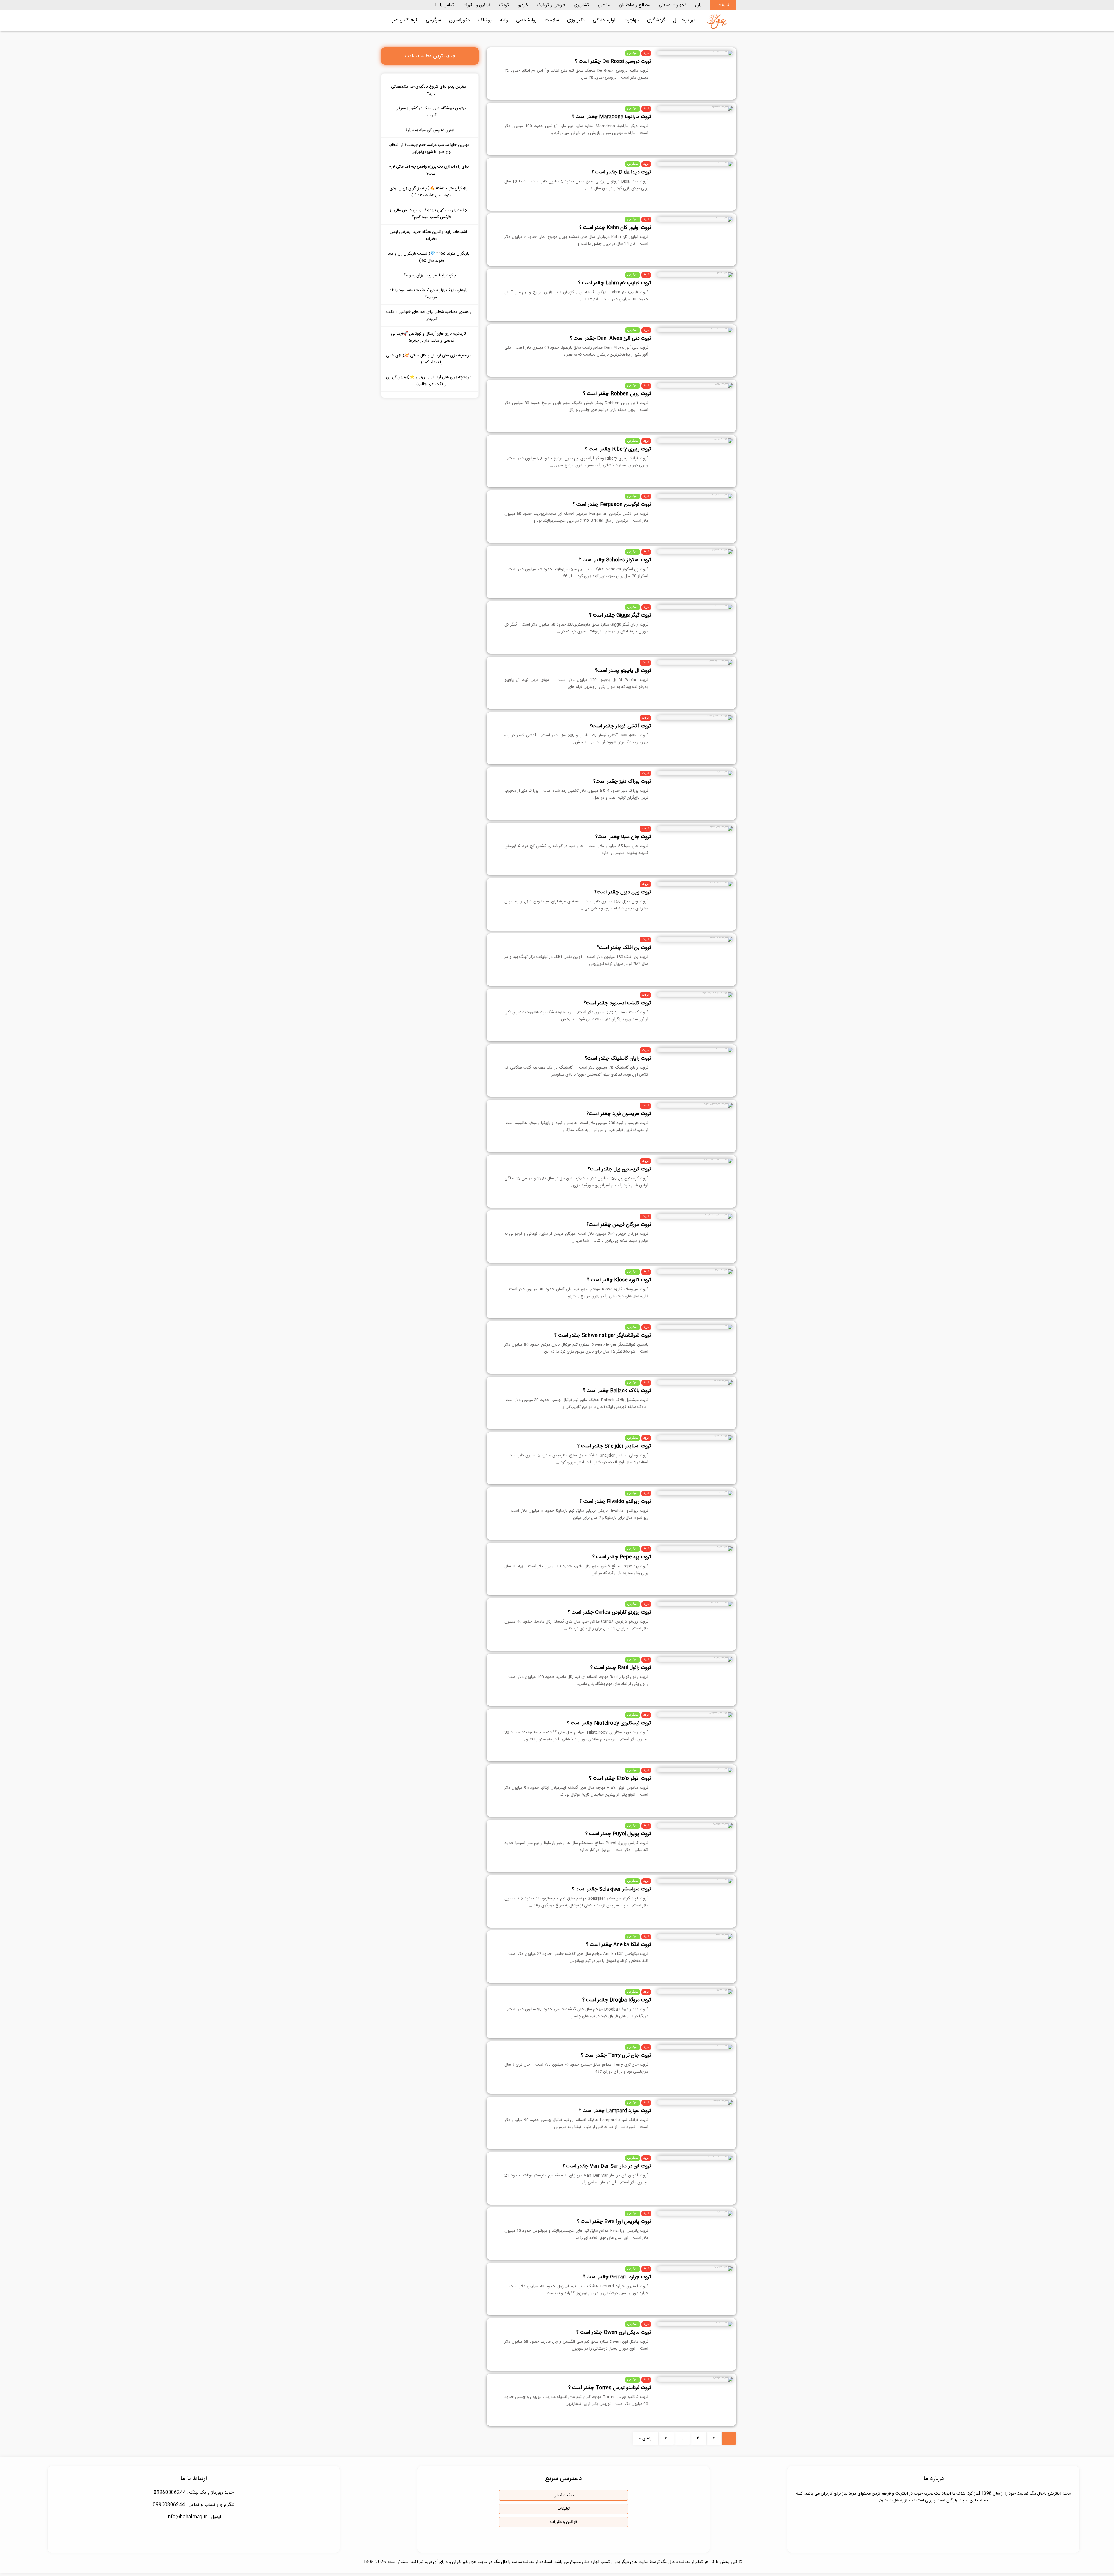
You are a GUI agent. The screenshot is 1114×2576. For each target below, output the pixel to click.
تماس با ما (444, 5)
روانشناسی (526, 20)
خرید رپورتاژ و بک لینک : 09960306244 (194, 2493)
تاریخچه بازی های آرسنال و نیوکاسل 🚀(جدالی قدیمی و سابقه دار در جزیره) (428, 337)
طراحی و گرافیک (551, 5)
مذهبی (604, 5)
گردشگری (656, 20)
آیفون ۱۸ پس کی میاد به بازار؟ (430, 130)
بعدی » (645, 2438)
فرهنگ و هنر (405, 20)
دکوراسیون (459, 20)
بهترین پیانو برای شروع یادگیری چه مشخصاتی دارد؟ (428, 90)
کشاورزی (582, 5)
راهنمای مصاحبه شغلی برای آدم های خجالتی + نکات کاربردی (429, 316)
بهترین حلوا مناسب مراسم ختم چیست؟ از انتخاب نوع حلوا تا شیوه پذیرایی (428, 148)
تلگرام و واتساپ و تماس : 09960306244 (194, 2505)
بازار (698, 5)
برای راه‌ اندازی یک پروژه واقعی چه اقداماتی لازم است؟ (429, 170)
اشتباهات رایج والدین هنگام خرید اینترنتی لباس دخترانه (428, 235)
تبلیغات (723, 5)
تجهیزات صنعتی (672, 5)
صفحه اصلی (564, 2495)
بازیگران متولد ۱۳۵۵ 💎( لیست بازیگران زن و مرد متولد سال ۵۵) (428, 257)
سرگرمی (433, 20)
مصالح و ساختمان (634, 5)
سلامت (552, 20)
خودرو (523, 5)
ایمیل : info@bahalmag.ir (194, 2517)
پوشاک (485, 20)
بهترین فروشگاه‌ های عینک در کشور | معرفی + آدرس (429, 112)
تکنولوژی (576, 20)
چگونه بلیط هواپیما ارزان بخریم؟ (430, 275)
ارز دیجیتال (684, 20)
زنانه (504, 20)
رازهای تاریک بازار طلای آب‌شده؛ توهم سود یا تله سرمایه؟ (429, 294)
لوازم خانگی (604, 20)
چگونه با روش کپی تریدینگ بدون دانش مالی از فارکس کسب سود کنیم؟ (428, 214)
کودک (504, 5)
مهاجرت (631, 20)
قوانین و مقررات (476, 5)
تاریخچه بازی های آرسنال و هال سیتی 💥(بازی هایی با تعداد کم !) (429, 359)
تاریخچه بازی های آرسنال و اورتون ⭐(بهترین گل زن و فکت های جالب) (429, 381)
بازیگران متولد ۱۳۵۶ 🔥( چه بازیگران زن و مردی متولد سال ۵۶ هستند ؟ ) (428, 192)
